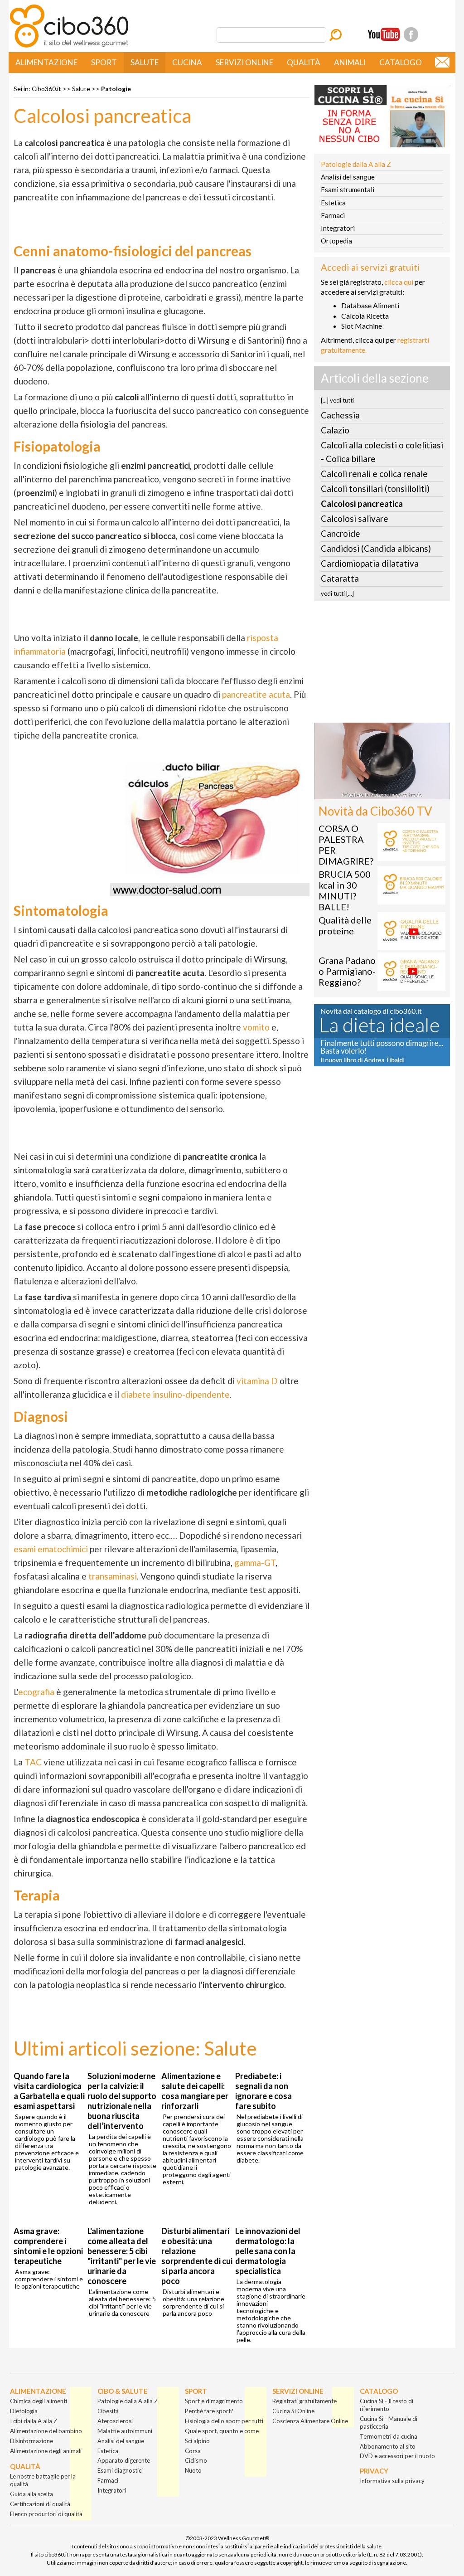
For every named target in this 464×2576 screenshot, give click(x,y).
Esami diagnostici (120, 2470)
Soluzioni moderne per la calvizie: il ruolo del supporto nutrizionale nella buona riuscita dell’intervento (122, 2101)
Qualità (304, 62)
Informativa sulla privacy (392, 2481)
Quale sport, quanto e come (222, 2431)
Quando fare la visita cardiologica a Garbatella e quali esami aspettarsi (49, 2091)
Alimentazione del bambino (46, 2431)
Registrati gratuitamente (304, 2401)
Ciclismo (196, 2460)
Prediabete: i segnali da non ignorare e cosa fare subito (263, 2091)
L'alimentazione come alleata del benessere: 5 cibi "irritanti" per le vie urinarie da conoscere (122, 2256)
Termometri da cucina (389, 2436)
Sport (104, 62)
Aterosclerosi (115, 2421)
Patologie (116, 89)
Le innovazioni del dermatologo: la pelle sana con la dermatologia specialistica (268, 2251)
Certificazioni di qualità (40, 2504)
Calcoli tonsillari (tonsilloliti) (375, 488)
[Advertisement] (382, 665)
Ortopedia (336, 241)
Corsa (193, 2451)
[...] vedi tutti (337, 400)
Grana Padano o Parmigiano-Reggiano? (347, 971)
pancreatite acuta (256, 694)
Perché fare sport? (209, 2411)
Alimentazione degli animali (46, 2451)
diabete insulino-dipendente (175, 1394)
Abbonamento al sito (388, 2446)
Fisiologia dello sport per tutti (224, 2421)
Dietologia (24, 2411)
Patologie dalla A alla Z (356, 164)
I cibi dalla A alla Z (34, 2421)
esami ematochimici (51, 1549)
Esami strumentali (348, 190)
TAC (33, 1762)
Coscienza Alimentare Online (310, 2421)
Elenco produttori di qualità (46, 2514)
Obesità (108, 2411)
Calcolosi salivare (355, 518)
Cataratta (340, 578)
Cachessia (340, 415)
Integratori (338, 228)
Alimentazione (46, 62)
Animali (350, 62)
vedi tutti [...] (337, 593)
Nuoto (193, 2470)
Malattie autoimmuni (125, 2431)
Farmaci (333, 215)
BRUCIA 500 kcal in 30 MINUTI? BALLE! (345, 890)
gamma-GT (255, 1563)
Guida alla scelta (31, 2494)
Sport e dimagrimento (214, 2401)
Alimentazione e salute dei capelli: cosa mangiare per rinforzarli (195, 2091)
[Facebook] (411, 34)
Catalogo (401, 62)
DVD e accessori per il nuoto (397, 2456)
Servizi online (244, 62)
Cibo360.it (46, 89)
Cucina (187, 62)
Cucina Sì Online (293, 2411)
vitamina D (257, 1381)
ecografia (36, 1692)
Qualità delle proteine (345, 925)
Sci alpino (197, 2441)
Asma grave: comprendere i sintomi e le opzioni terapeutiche (48, 2246)
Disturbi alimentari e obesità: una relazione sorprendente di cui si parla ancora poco (197, 2256)
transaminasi (113, 1576)
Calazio (335, 430)
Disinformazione (31, 2441)
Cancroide (341, 533)
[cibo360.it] (69, 46)
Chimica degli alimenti (39, 2401)
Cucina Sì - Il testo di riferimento (387, 2405)
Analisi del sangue (348, 177)
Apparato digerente (124, 2460)
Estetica (333, 203)
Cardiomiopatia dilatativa (370, 563)
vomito (256, 1027)
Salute (145, 62)
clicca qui (399, 282)
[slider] (372, 793)
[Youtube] (384, 34)
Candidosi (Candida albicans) (376, 548)
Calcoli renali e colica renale (374, 474)
